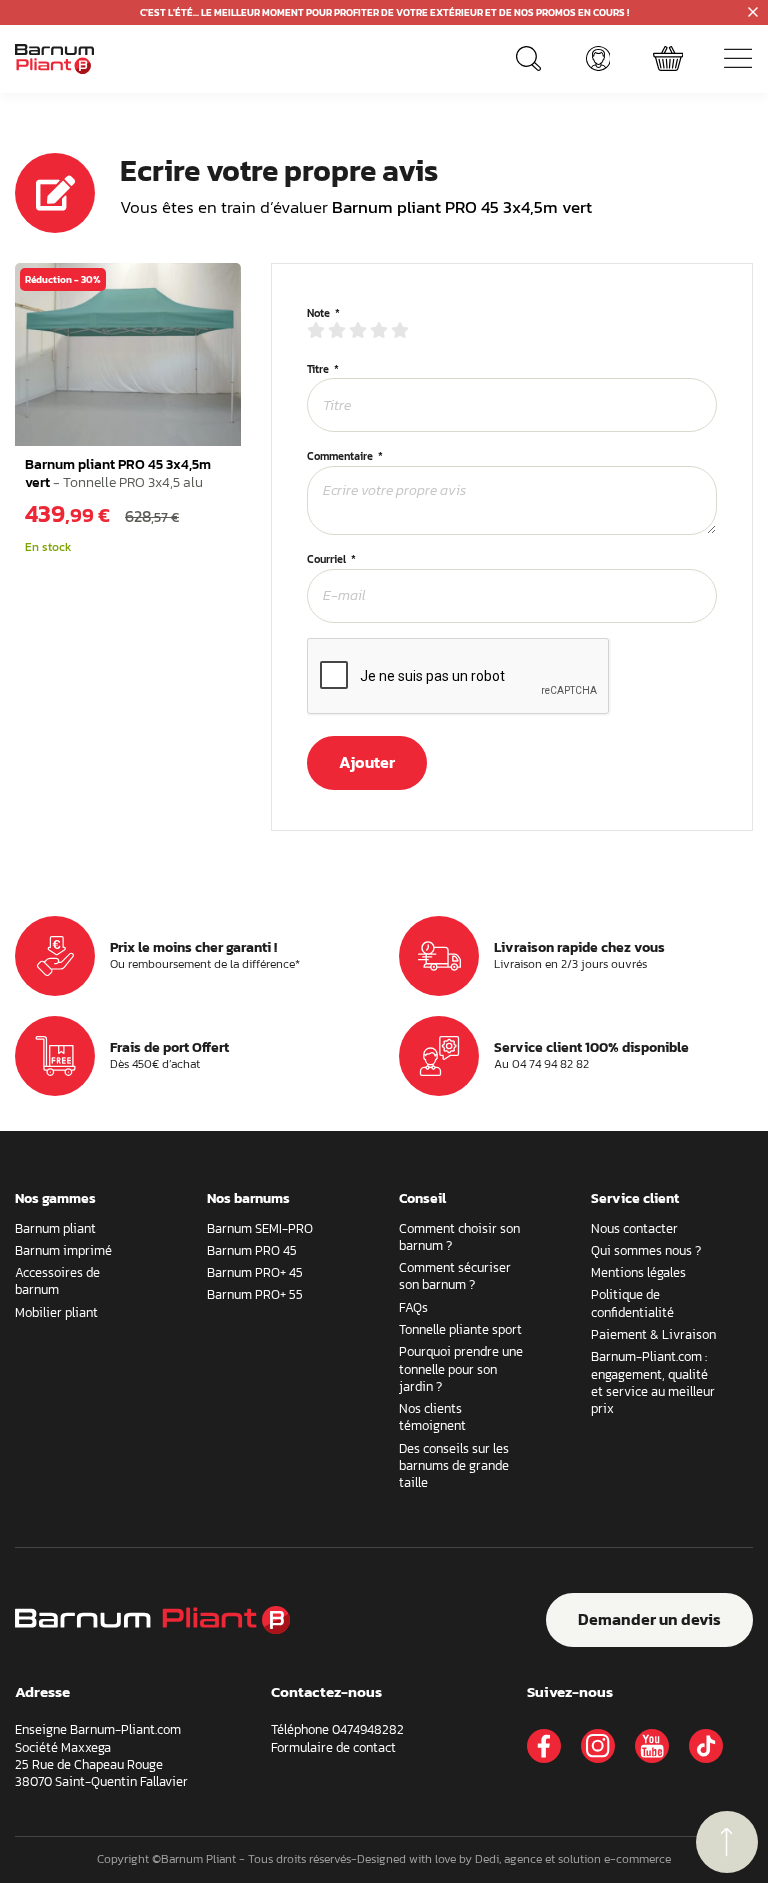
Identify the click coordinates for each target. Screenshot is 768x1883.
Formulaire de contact (333, 1747)
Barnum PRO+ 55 (255, 1294)
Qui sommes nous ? (646, 1250)
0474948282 (368, 1729)
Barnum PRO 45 (252, 1250)
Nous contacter (634, 1228)
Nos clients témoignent (432, 1417)
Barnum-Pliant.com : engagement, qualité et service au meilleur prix (653, 1382)
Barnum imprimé (63, 1250)
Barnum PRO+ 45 (255, 1272)
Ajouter (367, 762)
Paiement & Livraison (653, 1334)
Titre (318, 369)
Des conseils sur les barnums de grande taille (454, 1466)
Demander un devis (649, 1619)
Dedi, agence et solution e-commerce (573, 1859)
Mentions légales (638, 1272)
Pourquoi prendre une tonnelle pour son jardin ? (461, 1369)
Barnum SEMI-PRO (260, 1228)
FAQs (413, 1307)
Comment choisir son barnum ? (459, 1237)
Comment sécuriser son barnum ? (455, 1276)
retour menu (727, 1842)
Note (318, 313)
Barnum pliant (55, 1228)
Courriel (326, 559)
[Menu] (738, 59)
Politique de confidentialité (632, 1303)
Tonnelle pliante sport (460, 1329)
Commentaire (340, 456)
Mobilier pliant (56, 1312)
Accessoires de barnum (57, 1281)
